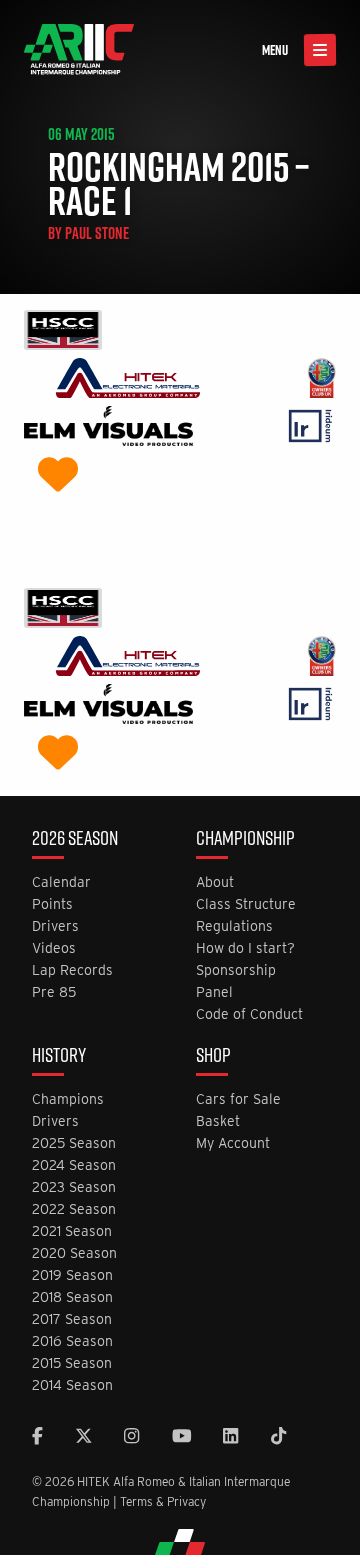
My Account (233, 1143)
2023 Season (74, 1187)
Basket (218, 1121)
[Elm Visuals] (108, 428)
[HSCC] (63, 332)
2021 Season (72, 1231)
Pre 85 (54, 992)
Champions (68, 1099)
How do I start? (245, 948)
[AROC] (321, 380)
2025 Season (74, 1143)
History (59, 1057)
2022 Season (74, 1209)
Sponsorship (236, 970)
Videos (54, 948)
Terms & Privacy (163, 1501)
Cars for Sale (238, 1099)
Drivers (55, 926)
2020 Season (74, 1253)
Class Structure (246, 904)
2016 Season (72, 1341)
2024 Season (74, 1165)
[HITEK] (128, 380)
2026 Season (75, 840)
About (215, 882)
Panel (214, 992)
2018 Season (72, 1297)
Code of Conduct (249, 1014)
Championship (245, 840)
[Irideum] (310, 428)
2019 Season (72, 1275)
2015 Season (72, 1363)
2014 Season (72, 1385)
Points (52, 904)
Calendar (61, 882)
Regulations (234, 926)
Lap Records (72, 970)
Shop (213, 1057)
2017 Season (72, 1319)
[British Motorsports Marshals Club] (58, 476)
